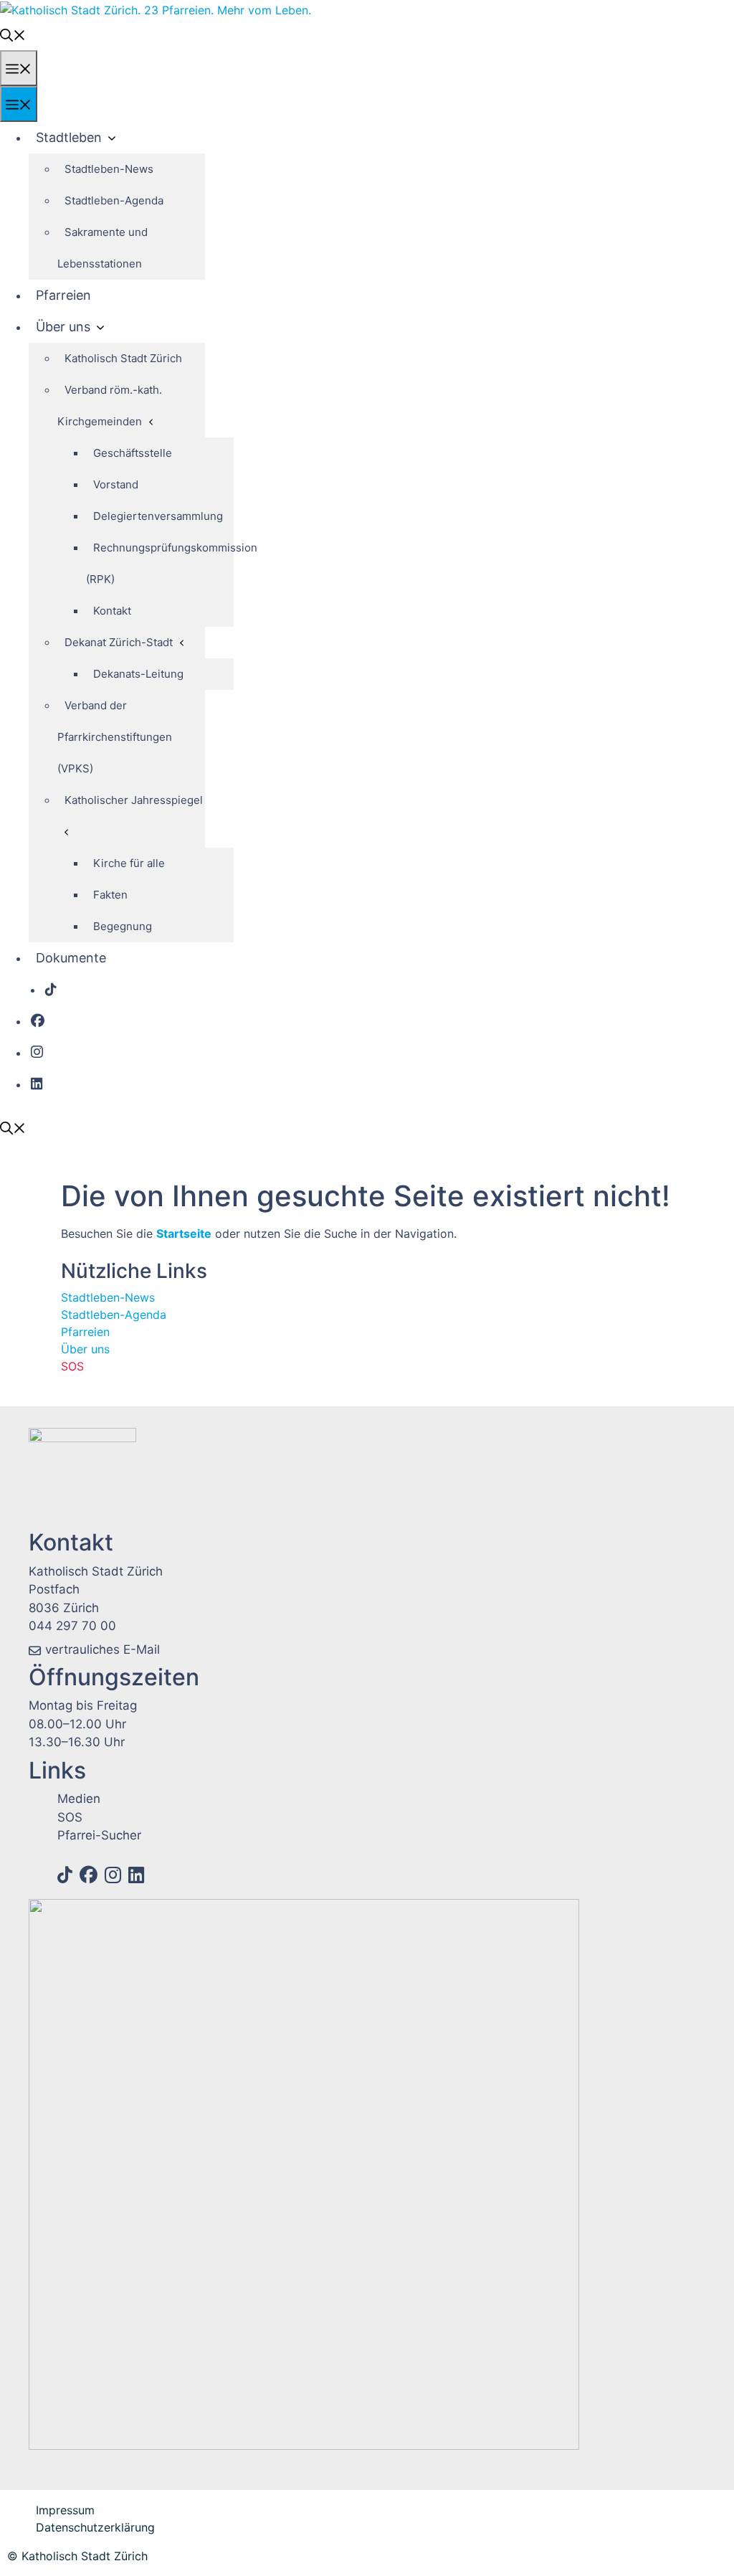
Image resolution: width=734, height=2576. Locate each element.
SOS (72, 1366)
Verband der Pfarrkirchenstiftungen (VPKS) (115, 737)
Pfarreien (63, 295)
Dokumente (71, 958)
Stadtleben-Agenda (114, 200)
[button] (13, 34)
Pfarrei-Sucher (99, 1835)
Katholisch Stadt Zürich (123, 358)
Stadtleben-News (109, 169)
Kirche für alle (129, 863)
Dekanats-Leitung (138, 674)
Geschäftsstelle (133, 453)
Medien (79, 1799)
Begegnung (123, 926)
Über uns (63, 327)
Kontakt (112, 611)
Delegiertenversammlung (158, 516)
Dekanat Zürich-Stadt (119, 642)
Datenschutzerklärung (95, 2527)
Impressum (65, 2510)
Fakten (110, 895)
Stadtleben (69, 137)
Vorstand (116, 484)
